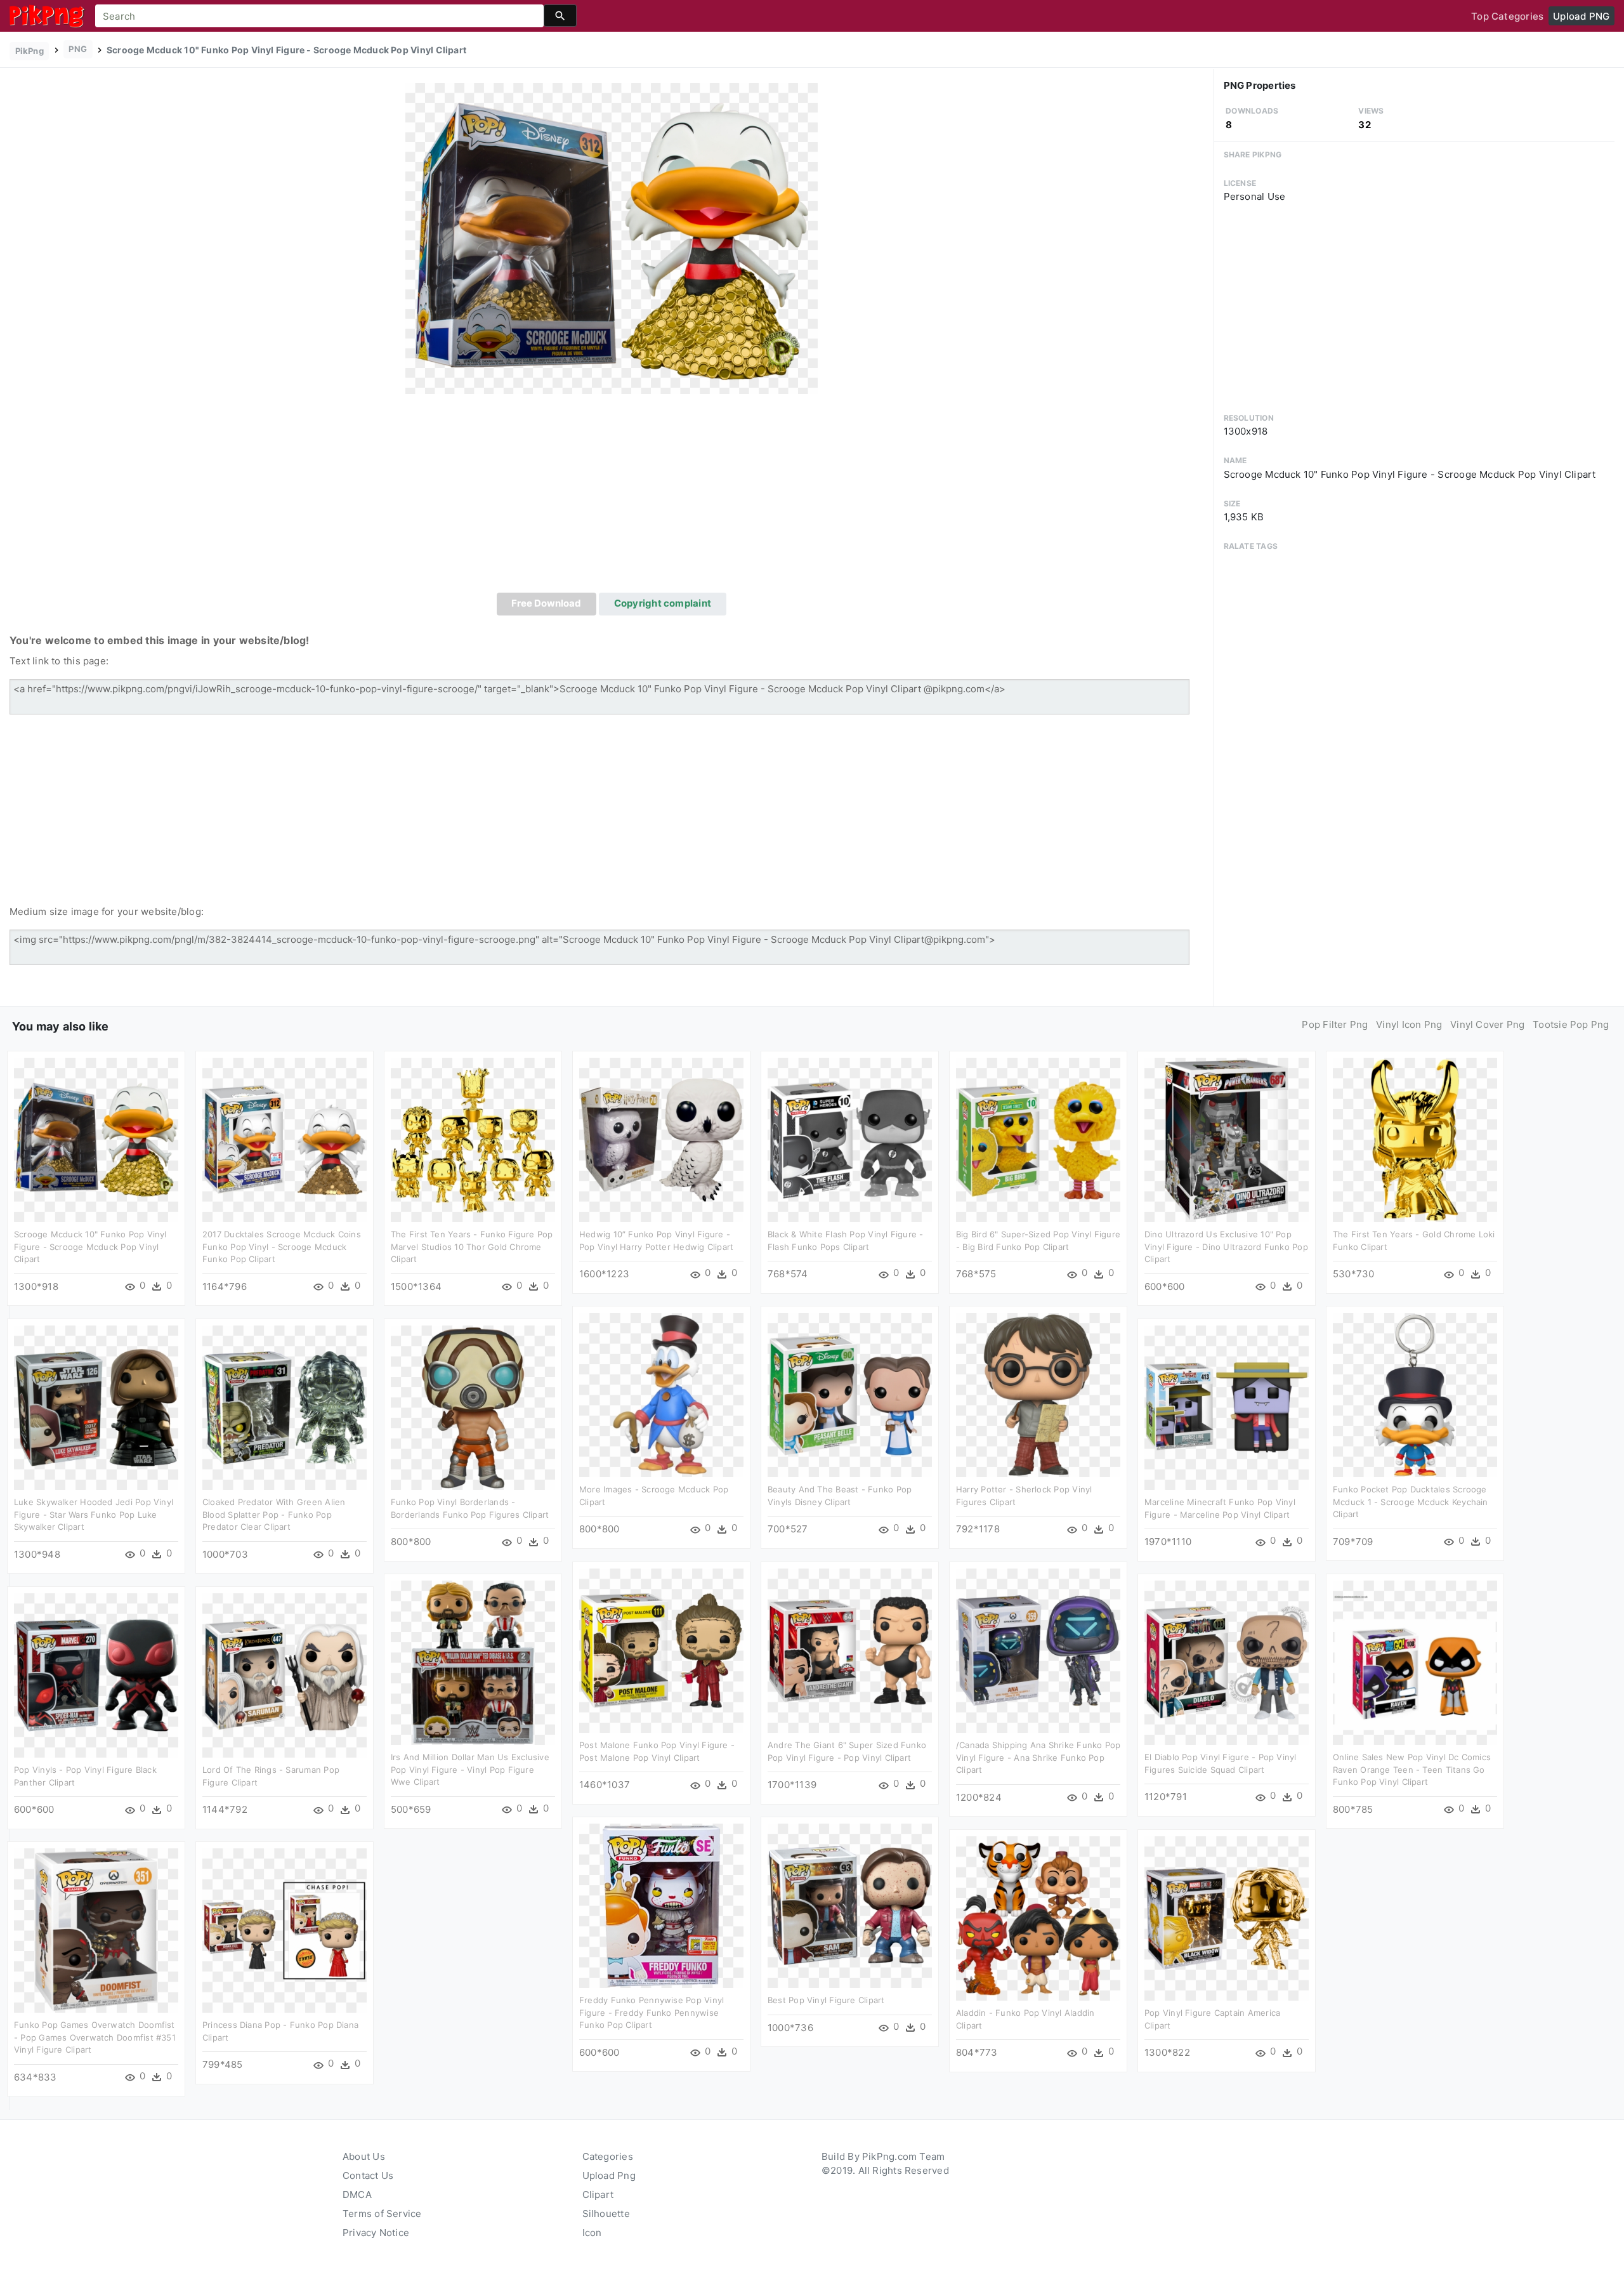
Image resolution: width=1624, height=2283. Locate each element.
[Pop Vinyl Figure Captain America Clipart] (1227, 1918)
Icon (592, 2233)
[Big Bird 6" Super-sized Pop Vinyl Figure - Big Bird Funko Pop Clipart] (1038, 1139)
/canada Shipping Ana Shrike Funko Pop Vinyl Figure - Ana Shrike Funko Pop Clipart (1038, 1757)
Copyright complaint (663, 603)
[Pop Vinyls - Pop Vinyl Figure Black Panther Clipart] (96, 1675)
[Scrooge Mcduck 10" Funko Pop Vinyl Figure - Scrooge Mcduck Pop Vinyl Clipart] (612, 238)
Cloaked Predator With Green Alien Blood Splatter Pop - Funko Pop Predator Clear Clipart (274, 1514)
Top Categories (1507, 16)
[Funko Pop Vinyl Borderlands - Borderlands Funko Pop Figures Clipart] (473, 1407)
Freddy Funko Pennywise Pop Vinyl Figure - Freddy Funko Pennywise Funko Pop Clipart (652, 2012)
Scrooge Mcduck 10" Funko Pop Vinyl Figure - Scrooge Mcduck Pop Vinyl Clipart (90, 1247)
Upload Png (609, 2175)
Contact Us (368, 2175)
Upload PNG (1581, 16)
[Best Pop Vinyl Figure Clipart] (850, 1905)
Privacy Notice (376, 2233)
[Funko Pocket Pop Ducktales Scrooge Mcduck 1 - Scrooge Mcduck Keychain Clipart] (1415, 1394)
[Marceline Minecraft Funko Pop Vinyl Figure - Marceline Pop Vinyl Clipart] (1227, 1407)
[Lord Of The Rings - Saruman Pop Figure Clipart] (285, 1675)
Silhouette (606, 2214)
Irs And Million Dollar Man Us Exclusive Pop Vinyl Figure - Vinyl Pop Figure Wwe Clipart (470, 1769)
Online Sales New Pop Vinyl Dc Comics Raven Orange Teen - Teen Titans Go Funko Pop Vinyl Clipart (1412, 1769)
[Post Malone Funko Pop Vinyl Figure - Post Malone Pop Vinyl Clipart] (661, 1650)
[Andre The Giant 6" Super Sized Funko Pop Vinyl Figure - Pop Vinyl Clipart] (850, 1650)
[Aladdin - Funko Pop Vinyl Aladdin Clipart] (1038, 1918)
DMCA (357, 2194)
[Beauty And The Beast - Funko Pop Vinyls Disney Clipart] (850, 1394)
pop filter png (1335, 1024)
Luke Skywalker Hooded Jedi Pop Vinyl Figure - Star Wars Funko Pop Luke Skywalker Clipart (94, 1514)
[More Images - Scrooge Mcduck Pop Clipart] (661, 1394)
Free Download (546, 603)
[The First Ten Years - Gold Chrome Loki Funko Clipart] (1415, 1139)
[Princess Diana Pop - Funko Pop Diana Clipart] (285, 1930)
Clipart (598, 2194)
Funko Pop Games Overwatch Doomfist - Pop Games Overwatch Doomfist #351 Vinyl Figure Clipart (95, 2037)
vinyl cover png (1487, 1024)
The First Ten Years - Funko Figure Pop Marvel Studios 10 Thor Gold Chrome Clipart (472, 1247)
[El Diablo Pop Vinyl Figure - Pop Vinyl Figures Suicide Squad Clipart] (1227, 1662)
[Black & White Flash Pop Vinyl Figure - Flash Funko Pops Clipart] (850, 1139)
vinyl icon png (1409, 1024)
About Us (364, 2156)
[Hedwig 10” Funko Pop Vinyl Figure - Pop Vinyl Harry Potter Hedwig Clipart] (661, 1139)
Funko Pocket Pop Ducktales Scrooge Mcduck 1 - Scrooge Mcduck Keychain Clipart (1411, 1502)
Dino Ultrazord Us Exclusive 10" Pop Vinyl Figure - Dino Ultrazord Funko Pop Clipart (1226, 1247)
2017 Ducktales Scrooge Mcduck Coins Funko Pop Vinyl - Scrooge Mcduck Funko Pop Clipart (282, 1247)
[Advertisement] (612, 497)
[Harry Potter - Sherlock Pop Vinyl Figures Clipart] (1038, 1394)
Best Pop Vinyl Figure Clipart (826, 2000)
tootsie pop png (1571, 1024)
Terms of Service (382, 2214)
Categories (608, 2156)
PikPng (29, 51)
